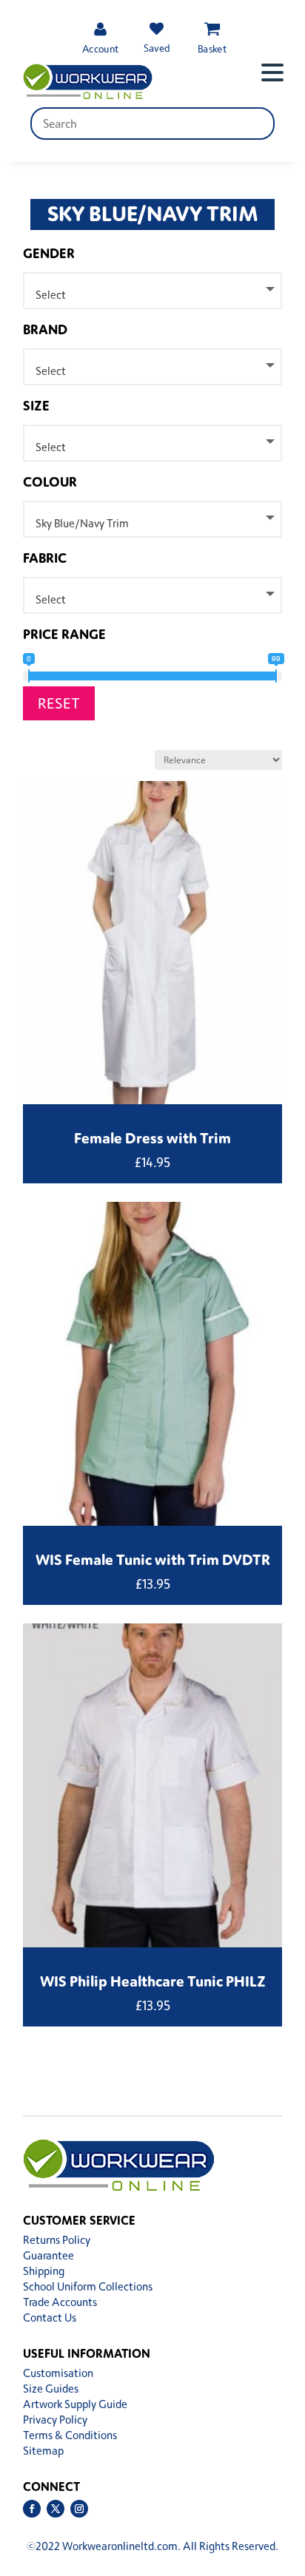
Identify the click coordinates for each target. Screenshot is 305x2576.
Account (100, 48)
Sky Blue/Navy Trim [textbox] (82, 523)
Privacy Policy (55, 2420)
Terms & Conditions (70, 2435)
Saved (156, 48)
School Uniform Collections (88, 2286)
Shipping (44, 2271)
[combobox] (152, 291)
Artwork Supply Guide (75, 2404)
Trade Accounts (60, 2302)
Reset (59, 703)
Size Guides (51, 2389)
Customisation (58, 2373)
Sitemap (43, 2451)
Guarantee (48, 2255)
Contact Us (50, 2318)
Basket (212, 48)
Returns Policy (57, 2240)
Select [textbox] (51, 295)
